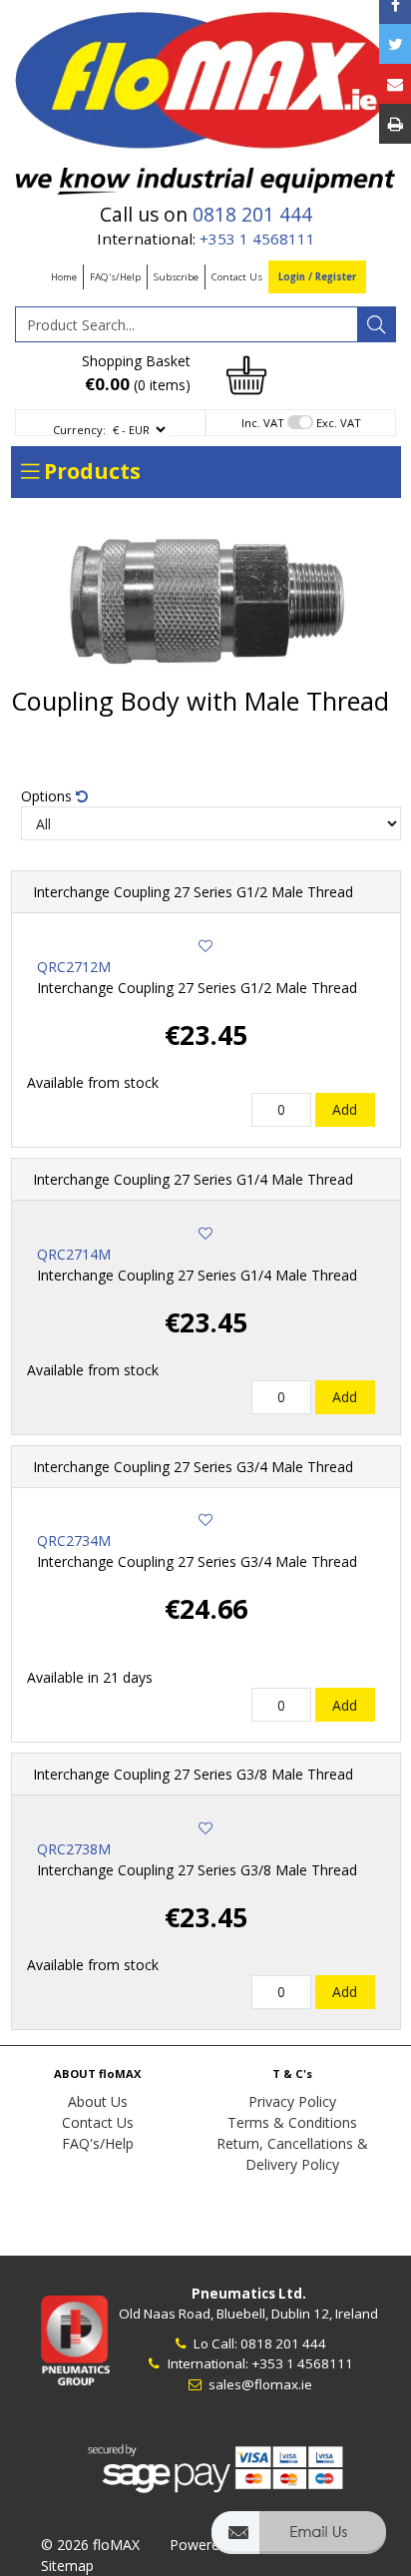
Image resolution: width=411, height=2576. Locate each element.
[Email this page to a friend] (395, 84)
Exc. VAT (339, 423)
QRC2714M (74, 1254)
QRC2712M (74, 967)
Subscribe (176, 277)
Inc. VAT (263, 423)
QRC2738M (74, 1849)
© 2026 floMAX (90, 2545)
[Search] (376, 324)
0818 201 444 (252, 215)
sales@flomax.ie (259, 2384)
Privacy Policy (292, 2101)
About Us (98, 2101)
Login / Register (317, 277)
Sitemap (67, 2566)
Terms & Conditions (292, 2122)
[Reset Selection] (82, 796)
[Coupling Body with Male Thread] (206, 597)
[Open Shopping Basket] (246, 374)
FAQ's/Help (115, 277)
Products (90, 471)
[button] (299, 2542)
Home (64, 277)
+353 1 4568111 (257, 239)
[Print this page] (395, 124)
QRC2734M (74, 1541)
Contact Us (237, 277)
